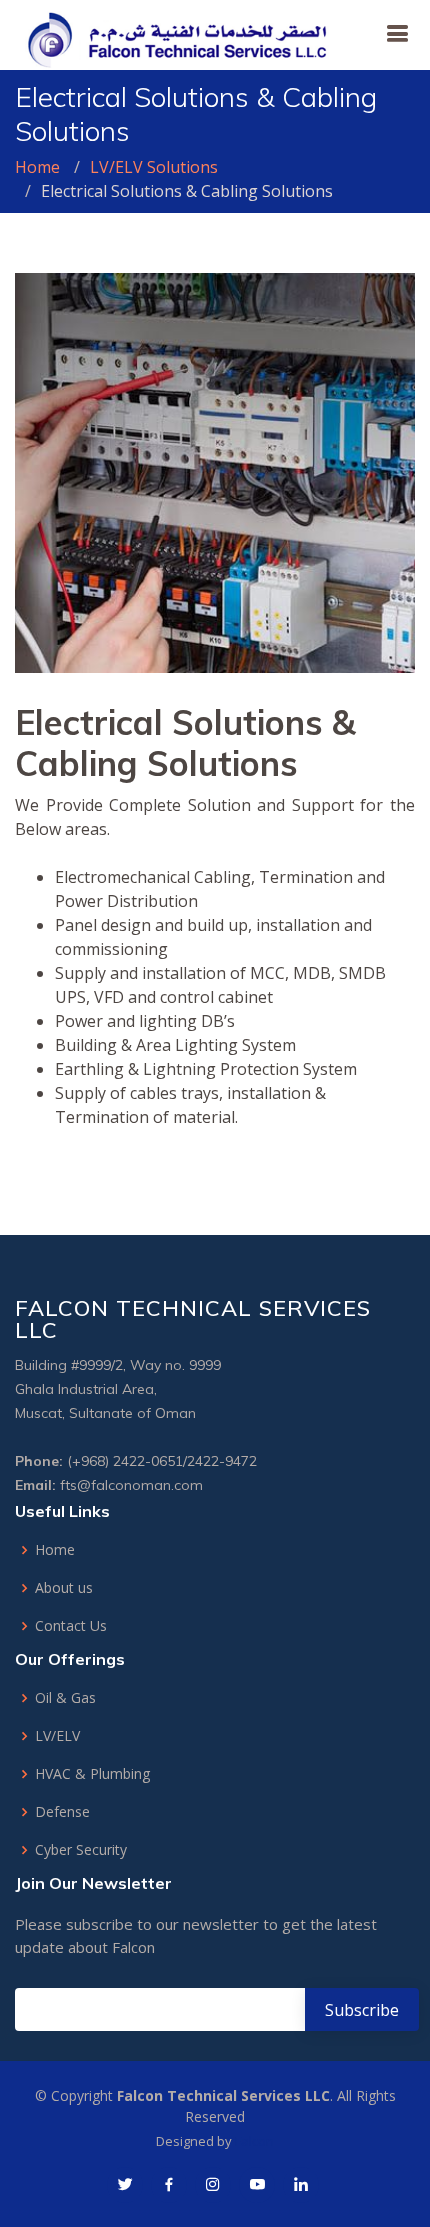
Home (37, 167)
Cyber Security (81, 1850)
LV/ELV (57, 1736)
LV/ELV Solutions (154, 167)
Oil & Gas (65, 1698)
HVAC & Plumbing (92, 1774)
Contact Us (71, 1626)
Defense (62, 1812)
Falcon (254, 2141)
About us (64, 1588)
